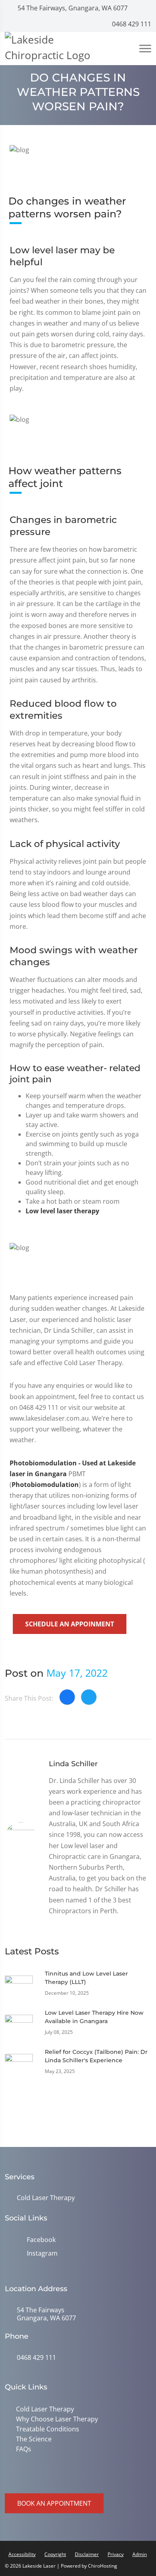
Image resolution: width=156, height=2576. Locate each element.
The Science (34, 2439)
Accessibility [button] (22, 2554)
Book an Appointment (54, 2503)
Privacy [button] (116, 2554)
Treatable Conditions (48, 2429)
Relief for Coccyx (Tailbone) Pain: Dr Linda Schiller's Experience (96, 2056)
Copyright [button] (55, 2554)
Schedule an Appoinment (70, 1624)
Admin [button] (140, 2554)
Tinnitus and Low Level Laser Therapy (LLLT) (86, 1978)
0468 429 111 (131, 24)
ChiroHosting (103, 2566)
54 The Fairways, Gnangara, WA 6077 (72, 8)
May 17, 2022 (77, 1673)
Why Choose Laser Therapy (57, 2419)
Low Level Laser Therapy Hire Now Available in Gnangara (94, 2017)
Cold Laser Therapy (46, 2198)
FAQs (24, 2449)
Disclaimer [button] (87, 2554)
